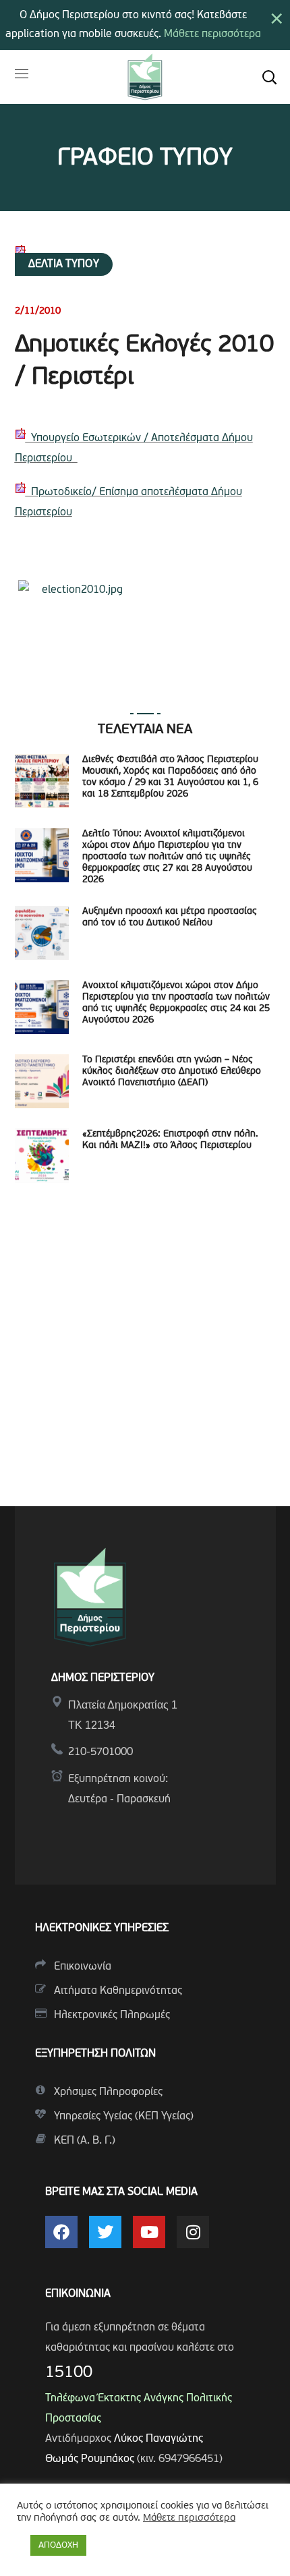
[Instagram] (193, 2232)
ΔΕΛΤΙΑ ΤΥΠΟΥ (64, 264)
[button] (269, 77)
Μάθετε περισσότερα (212, 34)
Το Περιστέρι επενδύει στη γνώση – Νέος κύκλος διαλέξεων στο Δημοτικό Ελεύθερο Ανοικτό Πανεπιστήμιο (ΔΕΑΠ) (172, 1071)
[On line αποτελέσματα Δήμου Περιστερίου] (75, 459)
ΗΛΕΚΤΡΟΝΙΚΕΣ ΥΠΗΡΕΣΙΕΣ (102, 1928)
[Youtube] (149, 2232)
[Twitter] (105, 2232)
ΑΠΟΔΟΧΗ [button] (58, 2545)
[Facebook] (61, 2232)
